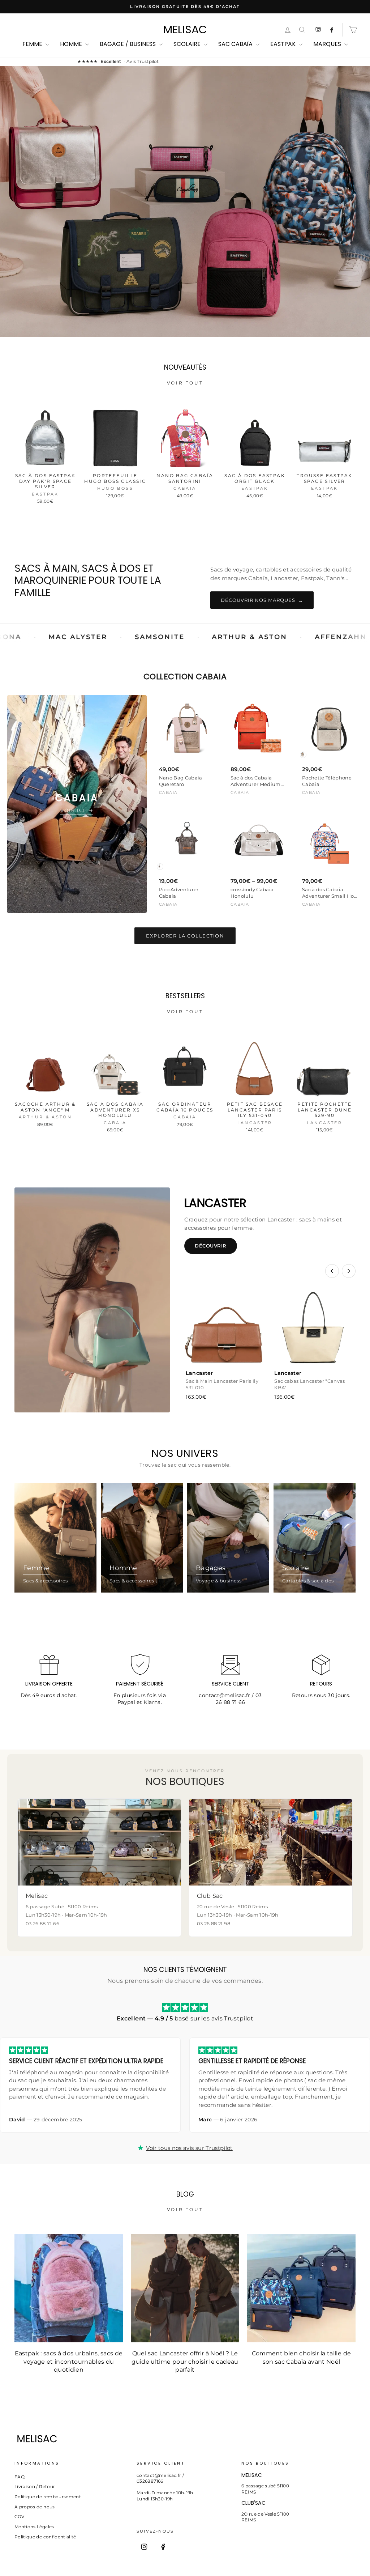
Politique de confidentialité (45, 2537)
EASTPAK (284, 44)
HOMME (72, 44)
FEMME (33, 44)
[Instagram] (144, 2547)
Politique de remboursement (48, 2497)
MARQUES (328, 44)
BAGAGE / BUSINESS (128, 44)
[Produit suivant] (349, 1271)
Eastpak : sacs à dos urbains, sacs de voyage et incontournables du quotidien (69, 2362)
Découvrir (211, 1246)
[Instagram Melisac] (318, 30)
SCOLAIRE (188, 44)
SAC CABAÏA (236, 44)
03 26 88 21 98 (214, 1924)
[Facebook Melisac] (332, 30)
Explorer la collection (185, 936)
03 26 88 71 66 (239, 1699)
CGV (19, 2517)
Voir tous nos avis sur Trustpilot (189, 2148)
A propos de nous (35, 2507)
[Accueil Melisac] (176, 2439)
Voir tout (185, 383)
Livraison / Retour (35, 2486)
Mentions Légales (34, 2527)
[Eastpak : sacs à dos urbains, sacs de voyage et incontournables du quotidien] (69, 2288)
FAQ (20, 2477)
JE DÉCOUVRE (184, 234)
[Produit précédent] (332, 1271)
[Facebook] (163, 2547)
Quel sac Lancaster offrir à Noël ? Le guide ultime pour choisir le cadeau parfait (185, 2362)
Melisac (185, 30)
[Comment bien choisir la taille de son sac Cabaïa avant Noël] (301, 2288)
